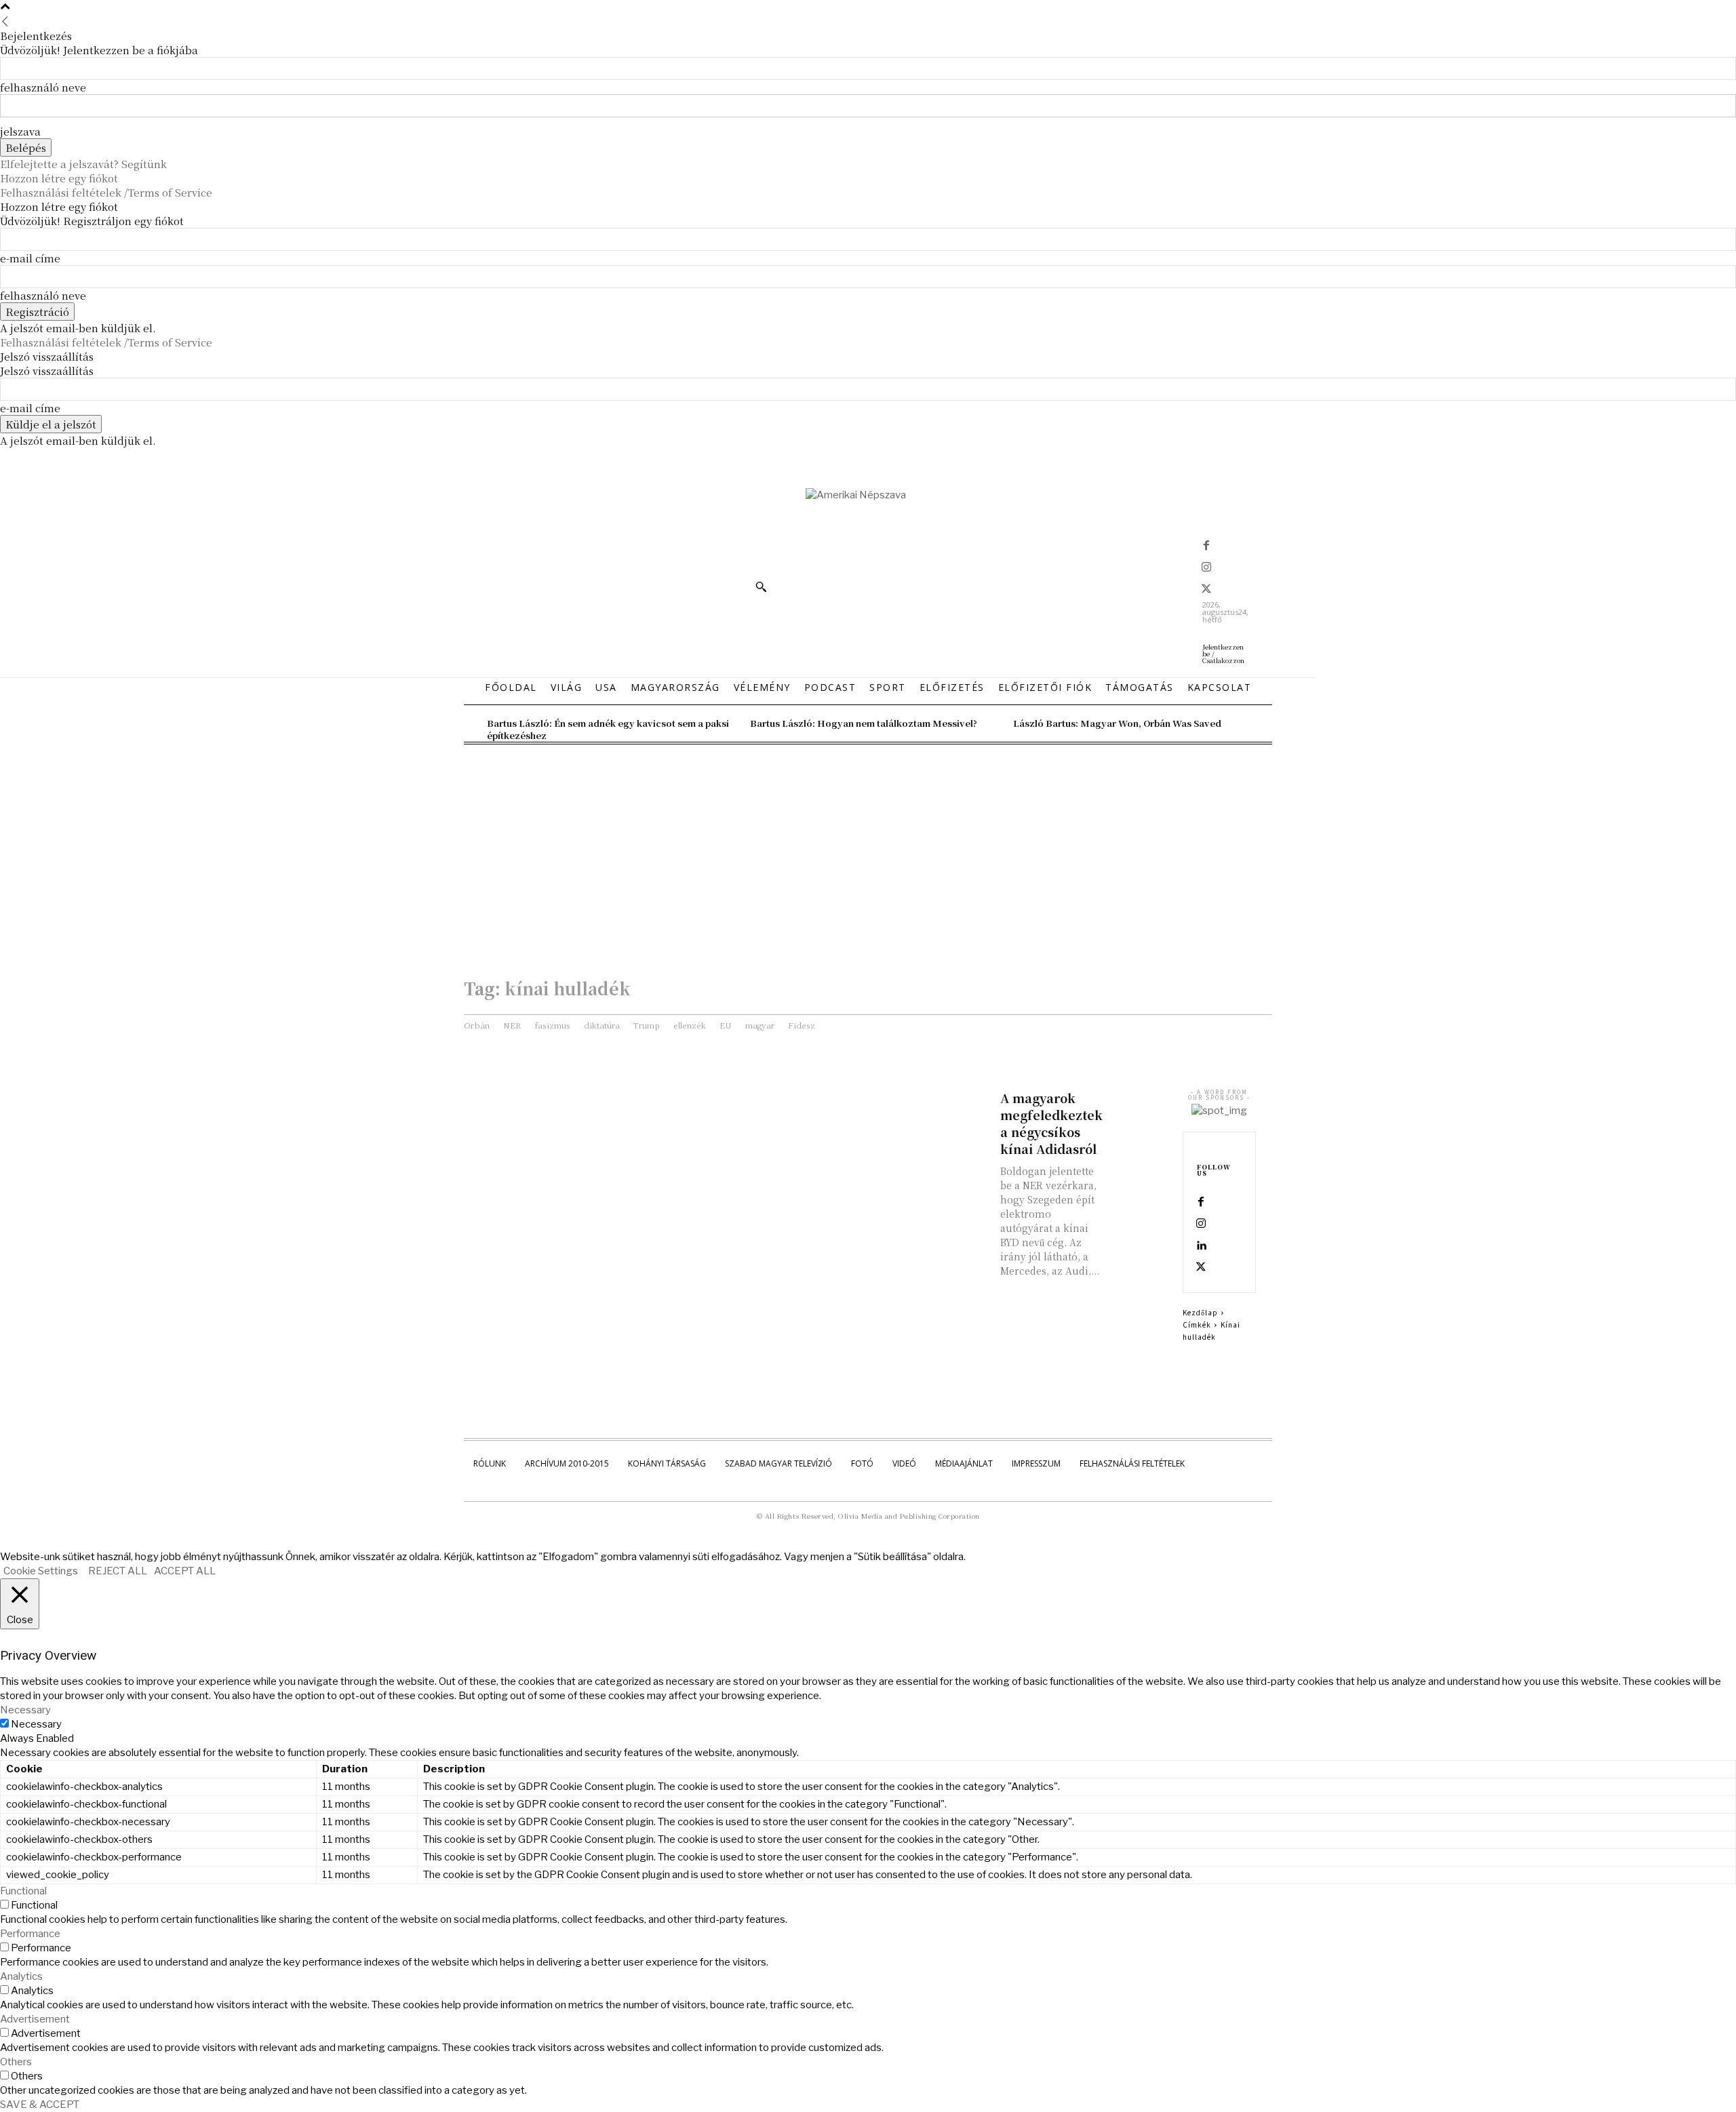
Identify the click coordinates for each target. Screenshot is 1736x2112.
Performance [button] (30, 1934)
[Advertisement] (868, 846)
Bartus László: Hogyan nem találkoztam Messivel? (864, 723)
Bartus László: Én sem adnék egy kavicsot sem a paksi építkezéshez (608, 729)
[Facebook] (1206, 546)
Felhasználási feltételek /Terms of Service (106, 192)
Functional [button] (23, 1891)
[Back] (5, 21)
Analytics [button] (21, 1976)
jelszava (20, 131)
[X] (1206, 590)
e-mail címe (30, 258)
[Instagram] (1206, 568)
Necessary (36, 1724)
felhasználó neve (43, 87)
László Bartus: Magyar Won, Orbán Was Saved (1117, 723)
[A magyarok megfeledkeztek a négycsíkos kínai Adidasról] (1139, 1104)
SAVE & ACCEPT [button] (40, 2105)
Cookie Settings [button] (41, 1571)
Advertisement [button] (35, 2019)
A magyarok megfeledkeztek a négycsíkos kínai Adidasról (1051, 1123)
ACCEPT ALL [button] (185, 1571)
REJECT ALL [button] (118, 1571)
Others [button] (16, 2062)
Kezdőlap (1200, 1312)
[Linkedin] (1201, 1246)
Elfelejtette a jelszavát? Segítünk (83, 164)
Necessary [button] (25, 1710)
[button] (761, 586)
